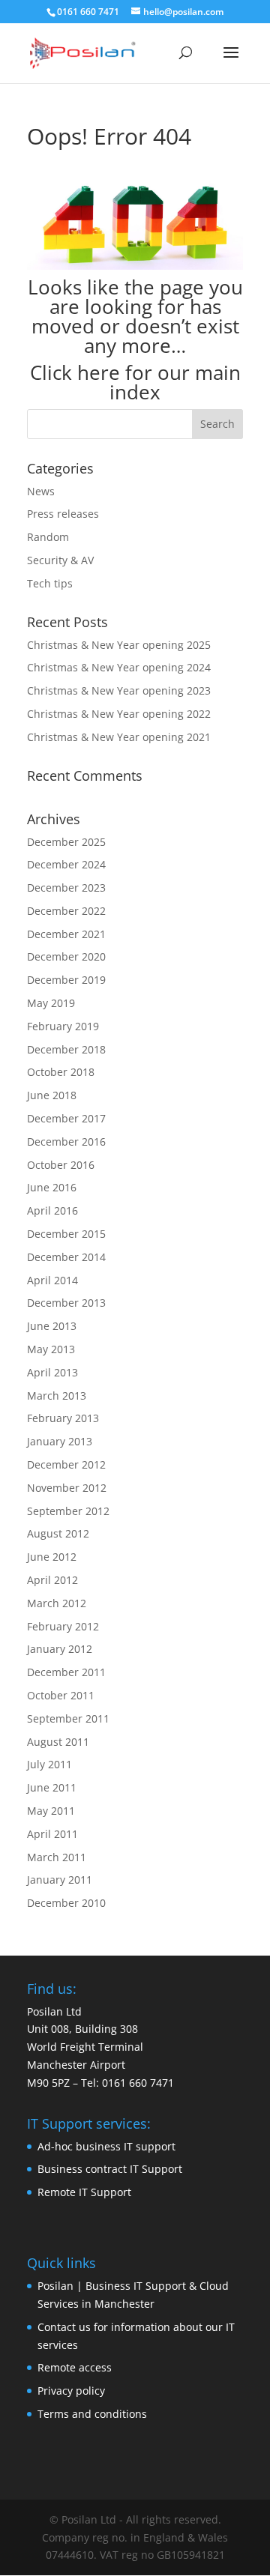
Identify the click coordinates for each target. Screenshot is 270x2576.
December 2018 (66, 1049)
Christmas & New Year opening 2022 (119, 714)
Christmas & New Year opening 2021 (119, 737)
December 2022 (66, 911)
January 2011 (60, 1880)
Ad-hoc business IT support (106, 2146)
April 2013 (52, 1372)
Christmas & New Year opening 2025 (119, 645)
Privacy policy (71, 2391)
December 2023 (66, 888)
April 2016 (52, 1210)
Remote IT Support (84, 2192)
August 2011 (58, 1742)
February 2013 (63, 1418)
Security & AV (60, 560)
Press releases (63, 514)
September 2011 (68, 1718)
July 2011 (49, 1764)
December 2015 (66, 1234)
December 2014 (66, 1257)
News (41, 491)
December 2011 (66, 1672)
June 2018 (52, 1095)
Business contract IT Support (110, 2169)
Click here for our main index (135, 382)
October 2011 (61, 1695)
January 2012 (60, 1649)
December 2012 (66, 1464)
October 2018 (61, 1072)
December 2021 (66, 934)
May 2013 (51, 1349)
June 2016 (52, 1187)
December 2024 (66, 864)
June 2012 (52, 1557)
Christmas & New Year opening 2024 (119, 667)
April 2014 (52, 1280)
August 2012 (58, 1533)
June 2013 (52, 1326)
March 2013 (57, 1396)
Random (48, 537)
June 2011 (52, 1787)
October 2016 (61, 1165)
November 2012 (67, 1488)
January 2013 (60, 1441)
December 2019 (66, 980)
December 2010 (66, 1903)
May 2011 (51, 1811)
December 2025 (66, 842)
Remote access (75, 2367)
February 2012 (63, 1626)
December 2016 (66, 1142)
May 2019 (51, 1003)
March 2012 (57, 1603)
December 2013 (66, 1303)
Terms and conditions (92, 2414)
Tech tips (50, 583)
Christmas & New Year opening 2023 (119, 690)
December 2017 (66, 1118)
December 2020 (66, 956)
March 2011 (57, 1857)
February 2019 (63, 1026)
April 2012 (52, 1580)
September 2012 (68, 1511)
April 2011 (52, 1834)
